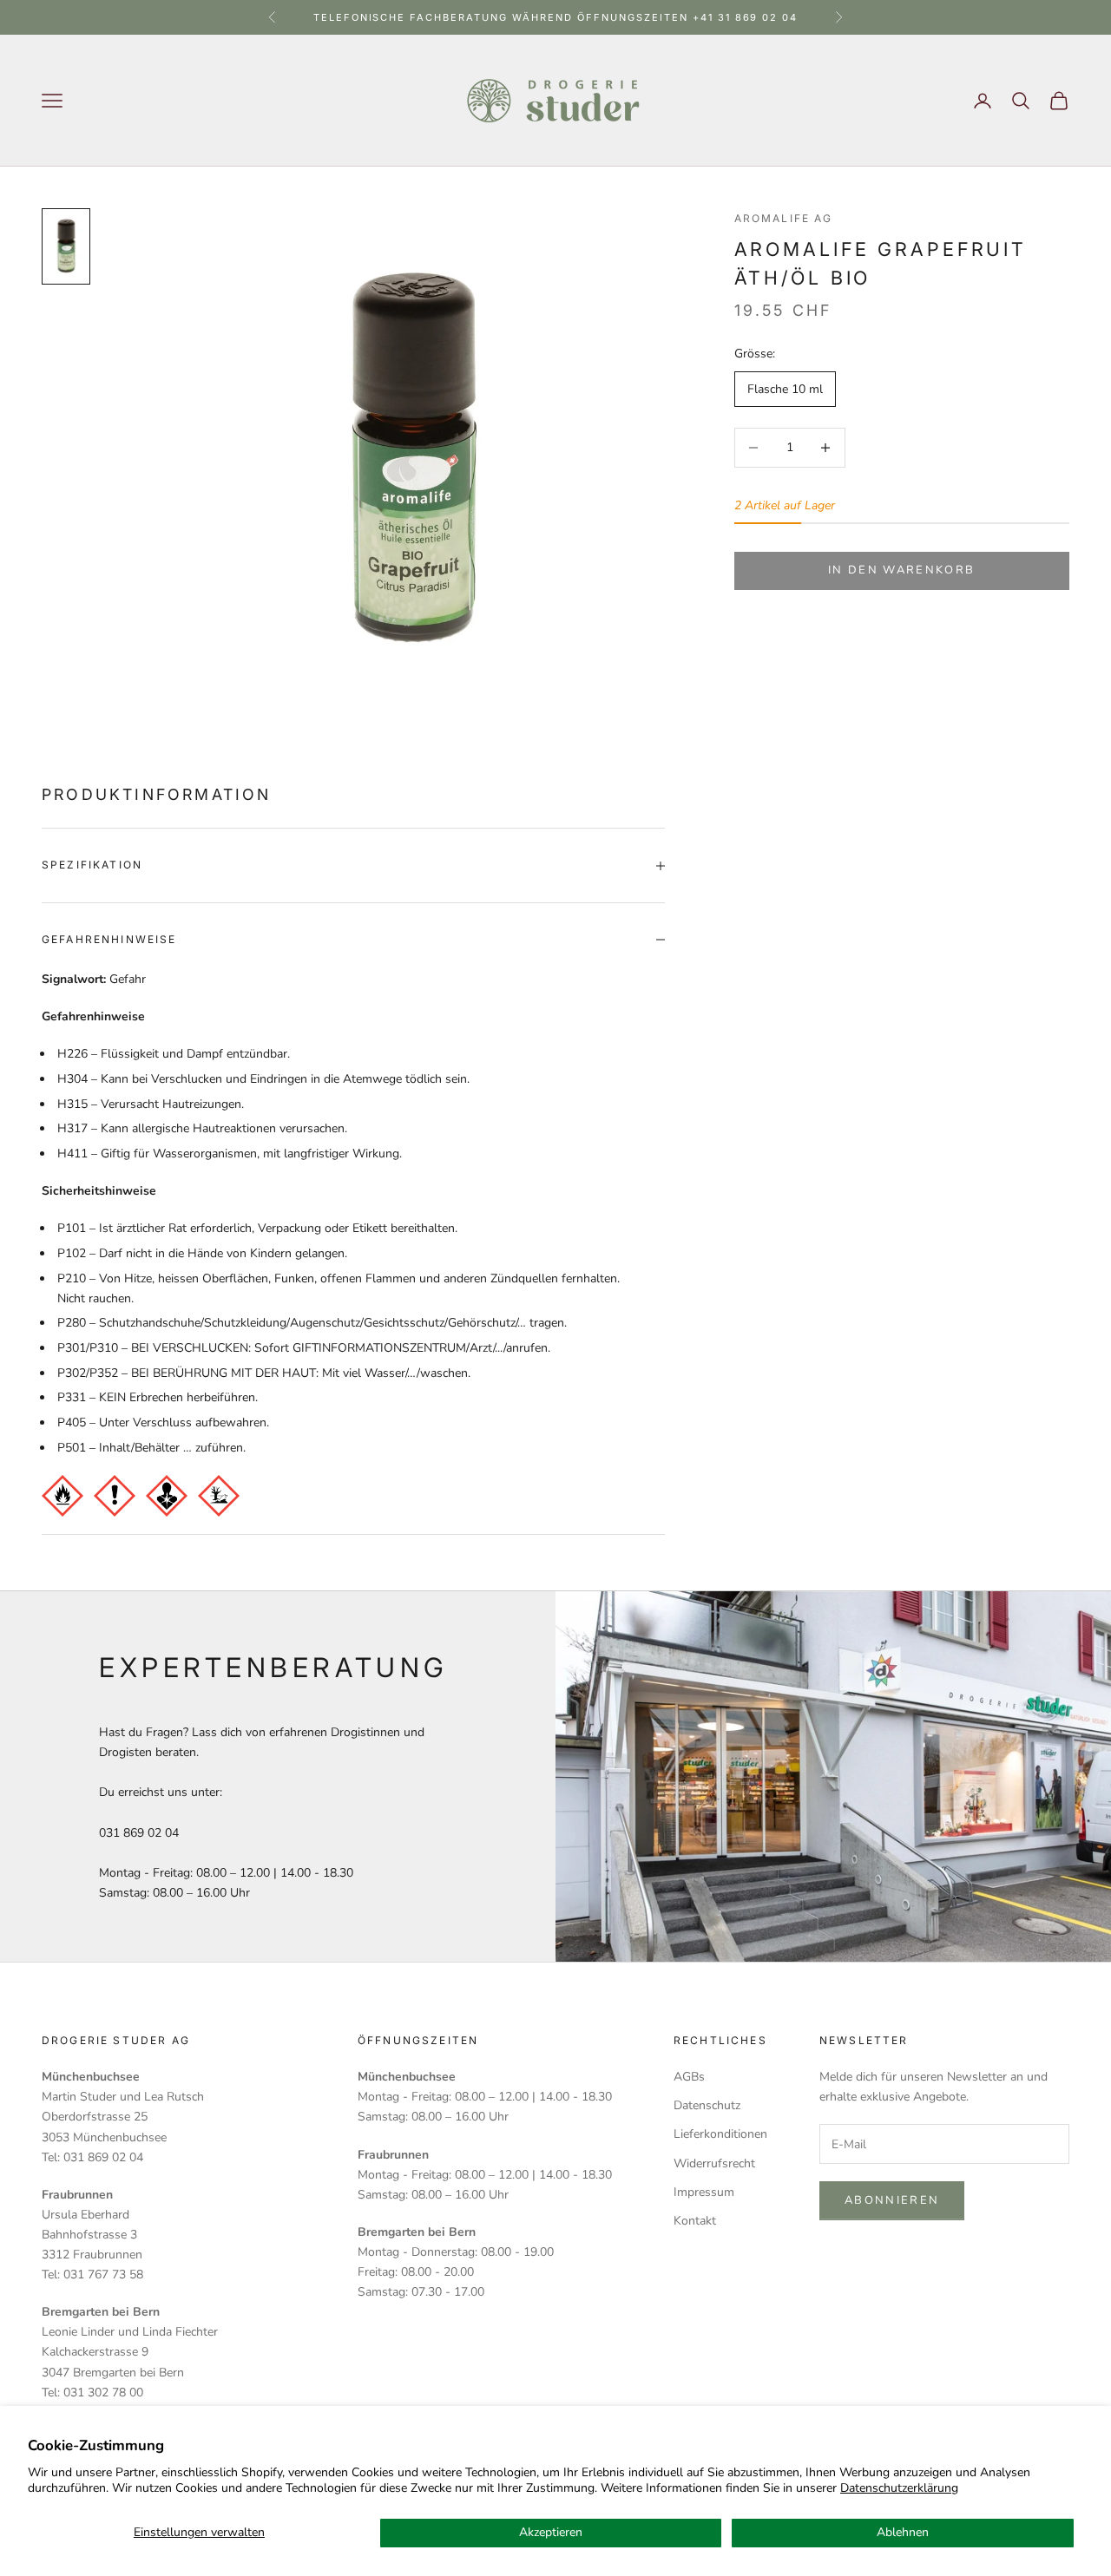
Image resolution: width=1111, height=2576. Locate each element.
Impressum (704, 2192)
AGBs (689, 2077)
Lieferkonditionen (720, 2134)
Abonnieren (892, 2200)
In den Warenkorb (901, 570)
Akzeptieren (551, 2532)
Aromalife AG (784, 218)
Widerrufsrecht (714, 2163)
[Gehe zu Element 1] (66, 246)
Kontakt (695, 2221)
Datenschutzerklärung (899, 2488)
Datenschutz (707, 2105)
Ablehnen (903, 2532)
